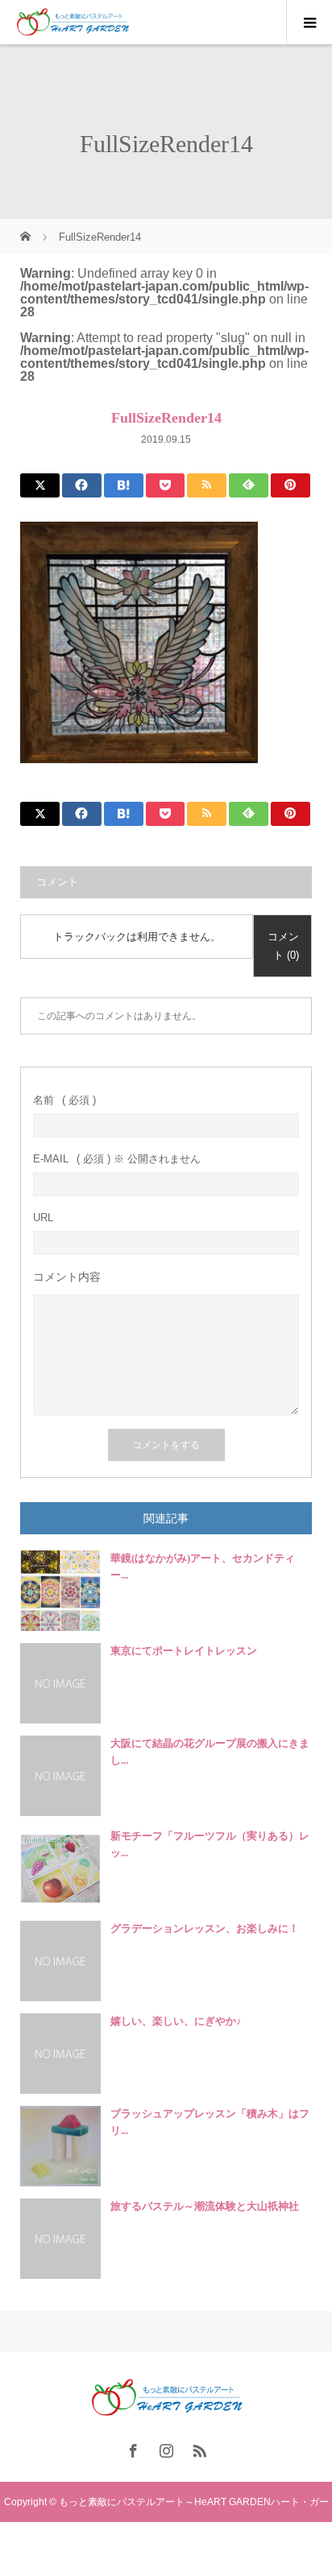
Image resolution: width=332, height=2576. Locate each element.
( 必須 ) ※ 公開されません (117, 1159)
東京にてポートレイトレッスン (184, 1651)
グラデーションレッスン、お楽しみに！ (205, 1928)
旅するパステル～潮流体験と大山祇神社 (205, 2206)
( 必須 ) (64, 1100)
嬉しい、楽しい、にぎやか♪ (176, 2021)
